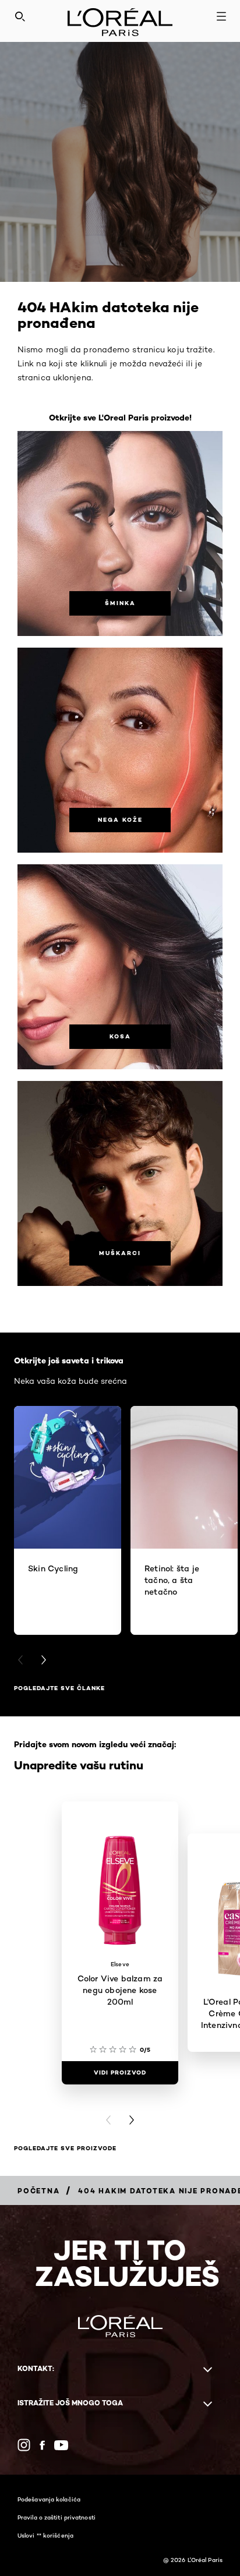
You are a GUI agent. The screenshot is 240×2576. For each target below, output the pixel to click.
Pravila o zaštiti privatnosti (57, 2517)
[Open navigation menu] (221, 16)
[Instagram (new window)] (24, 2445)
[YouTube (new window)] (61, 2445)
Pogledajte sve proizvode (65, 2148)
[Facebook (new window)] (42, 2445)
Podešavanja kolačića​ (49, 2499)
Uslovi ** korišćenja (45, 2535)
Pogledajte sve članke (59, 1688)
